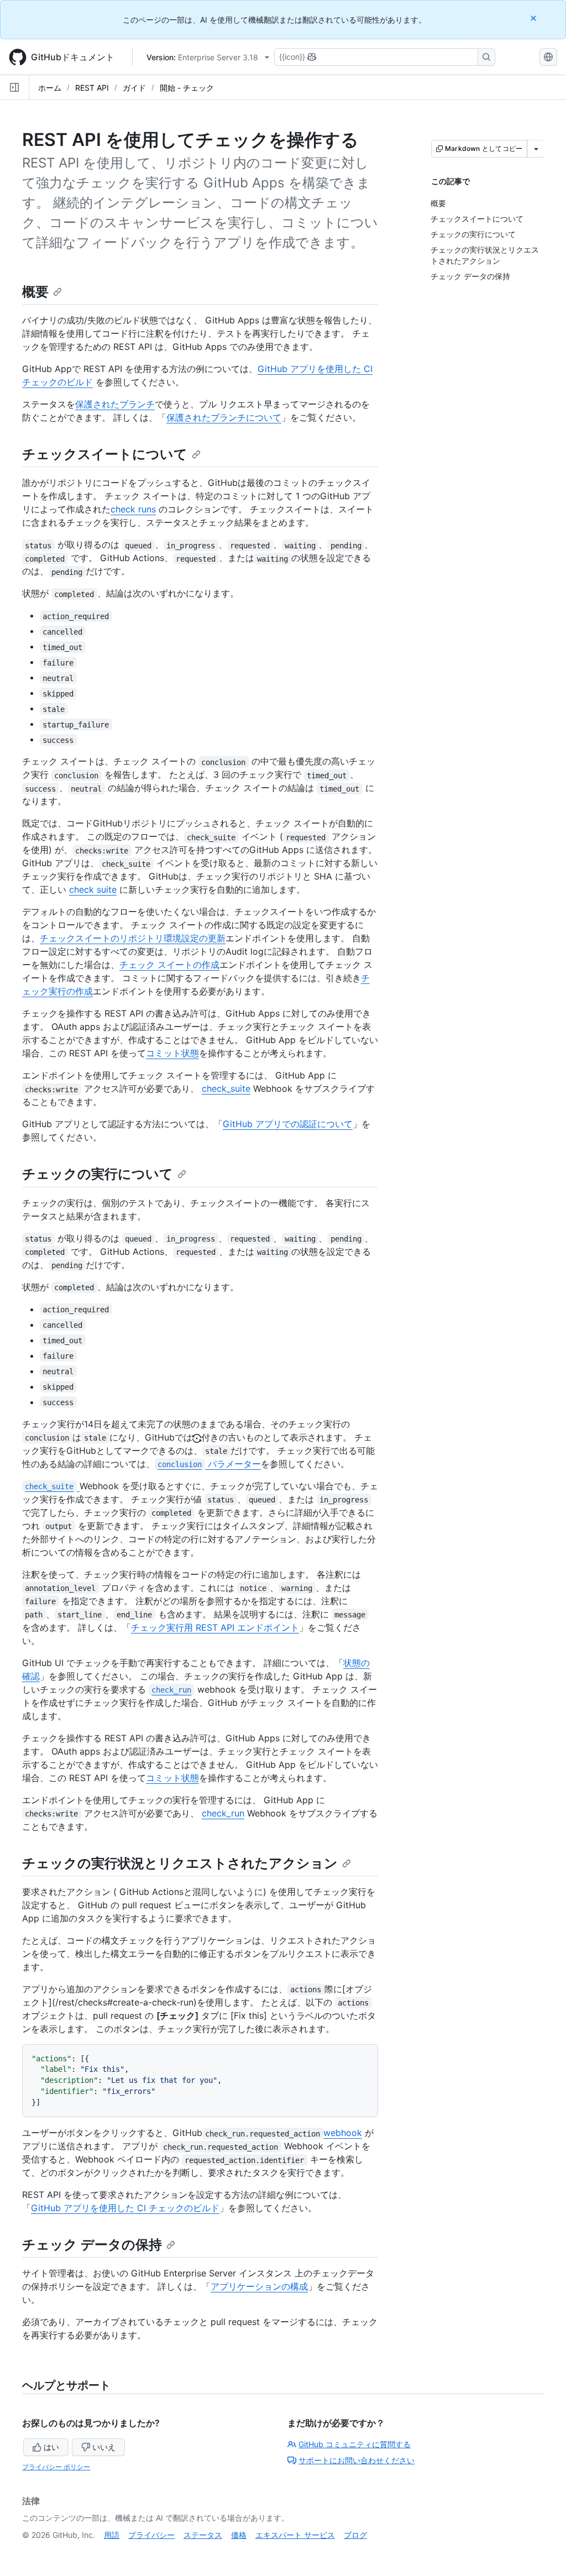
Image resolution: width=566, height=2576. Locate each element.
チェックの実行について (98, 1174)
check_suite (226, 1088)
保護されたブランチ (115, 404)
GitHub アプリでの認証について (288, 1124)
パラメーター (209, 1464)
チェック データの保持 (92, 2245)
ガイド (134, 88)
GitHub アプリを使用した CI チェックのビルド (125, 2208)
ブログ (355, 2535)
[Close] (534, 18)
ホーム (50, 88)
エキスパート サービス (295, 2535)
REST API (92, 88)
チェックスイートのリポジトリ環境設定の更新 (133, 938)
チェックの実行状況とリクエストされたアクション (180, 1863)
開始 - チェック (187, 88)
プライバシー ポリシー (56, 2467)
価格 (239, 2535)
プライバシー (151, 2535)
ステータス (203, 2535)
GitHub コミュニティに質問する (355, 2444)
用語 (112, 2535)
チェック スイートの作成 (169, 965)
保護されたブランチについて (224, 417)
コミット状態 (172, 1053)
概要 (35, 292)
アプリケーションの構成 (259, 2286)
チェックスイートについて (105, 454)
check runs (133, 509)
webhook (343, 2133)
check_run (223, 1813)
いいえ (104, 2447)
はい (51, 2447)
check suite (93, 889)
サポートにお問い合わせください (357, 2460)
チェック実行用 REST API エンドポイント (215, 1627)
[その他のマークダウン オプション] (536, 149)
